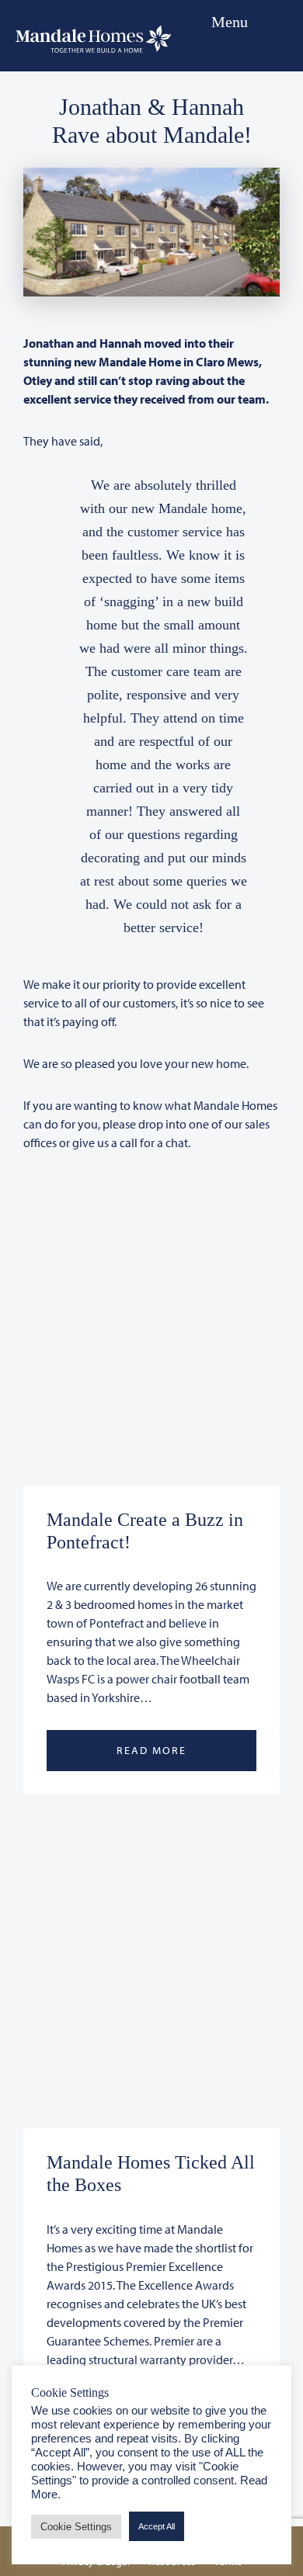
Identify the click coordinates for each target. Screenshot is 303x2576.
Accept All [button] (157, 2526)
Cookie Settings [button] (76, 2527)
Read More (151, 1750)
